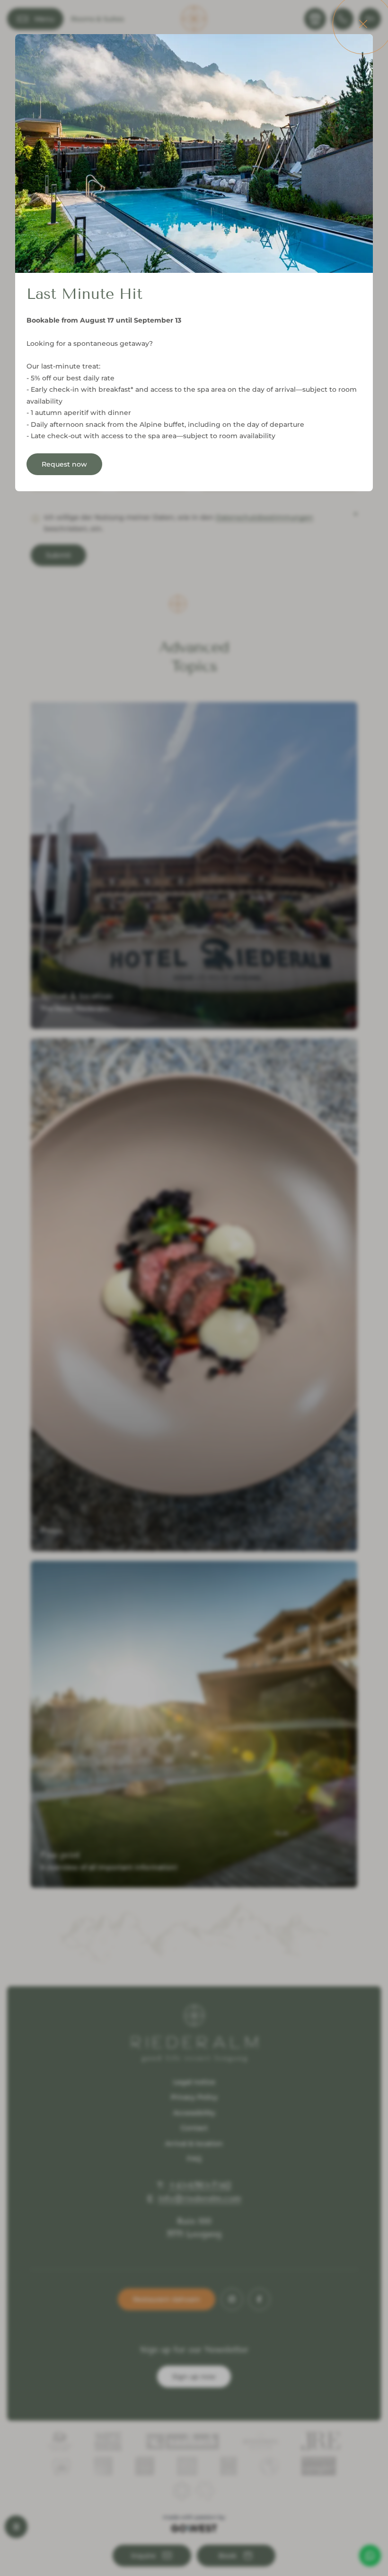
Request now (64, 464)
